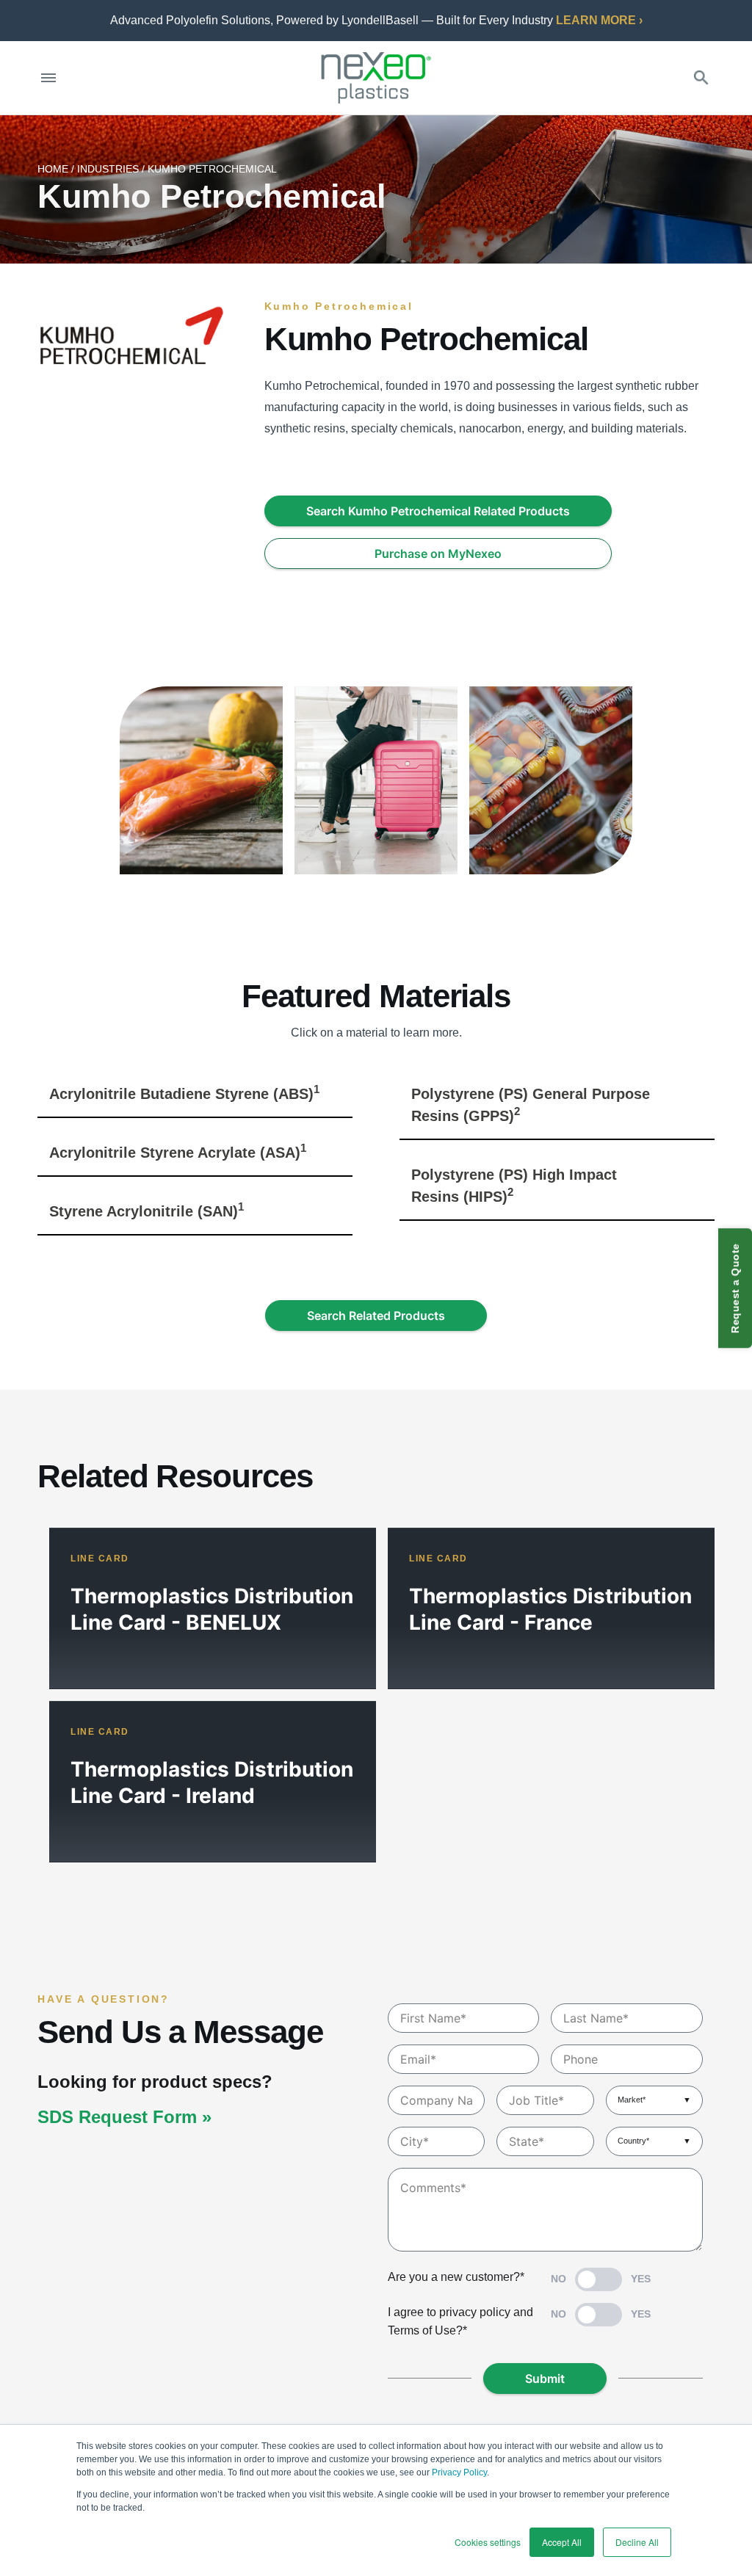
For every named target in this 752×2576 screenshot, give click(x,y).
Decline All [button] (637, 2542)
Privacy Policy (459, 2472)
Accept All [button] (562, 2542)
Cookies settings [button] (488, 2542)
